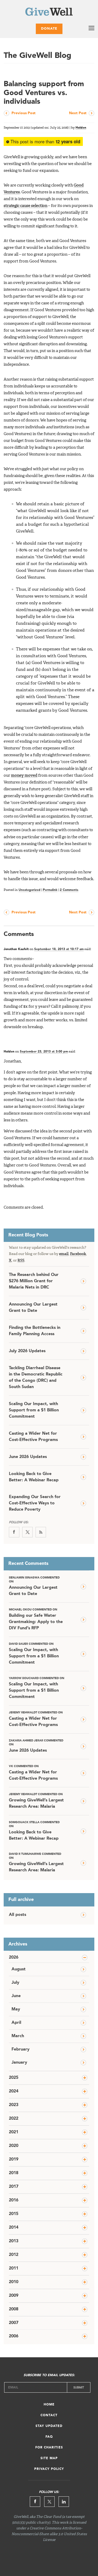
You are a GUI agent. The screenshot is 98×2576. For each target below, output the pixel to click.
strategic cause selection (25, 206)
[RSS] (41, 1532)
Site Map (49, 2458)
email (64, 1254)
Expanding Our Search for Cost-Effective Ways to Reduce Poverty (35, 1503)
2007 (14, 2323)
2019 (14, 2160)
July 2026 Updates (27, 1351)
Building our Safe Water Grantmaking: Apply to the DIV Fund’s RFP (36, 1619)
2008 (14, 2309)
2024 (14, 2091)
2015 (14, 2214)
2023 (14, 2105)
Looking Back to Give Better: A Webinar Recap (34, 1477)
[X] (27, 1532)
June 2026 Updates (28, 1457)
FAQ (49, 2437)
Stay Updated (49, 2426)
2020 (14, 2146)
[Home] (49, 13)
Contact (49, 2415)
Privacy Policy (49, 2469)
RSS (21, 1260)
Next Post (78, 113)
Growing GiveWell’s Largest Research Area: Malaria (36, 1801)
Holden (81, 128)
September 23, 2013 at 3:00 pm (44, 1052)
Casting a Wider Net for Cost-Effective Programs (33, 1437)
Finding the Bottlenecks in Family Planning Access (35, 1331)
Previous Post (24, 113)
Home (49, 2405)
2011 (14, 2268)
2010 (14, 2282)
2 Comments (69, 890)
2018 (14, 2173)
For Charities (49, 2448)
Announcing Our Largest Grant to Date (33, 1308)
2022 (14, 2119)
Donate (49, 29)
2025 (14, 2078)
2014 (14, 2228)
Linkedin (64, 2502)
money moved (24, 776)
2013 (14, 2241)
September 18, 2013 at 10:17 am (59, 949)
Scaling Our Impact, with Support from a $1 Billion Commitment (34, 1410)
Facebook (78, 1254)
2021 (14, 2132)
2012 (14, 2255)
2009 (14, 2296)
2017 (14, 2187)
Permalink (50, 890)
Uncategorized (30, 890)
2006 (14, 2336)
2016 (14, 2200)
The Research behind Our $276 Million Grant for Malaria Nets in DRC (34, 1281)
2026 (14, 1958)
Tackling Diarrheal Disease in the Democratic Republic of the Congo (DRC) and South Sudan (36, 1378)
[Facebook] (14, 1532)
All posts (18, 1915)
